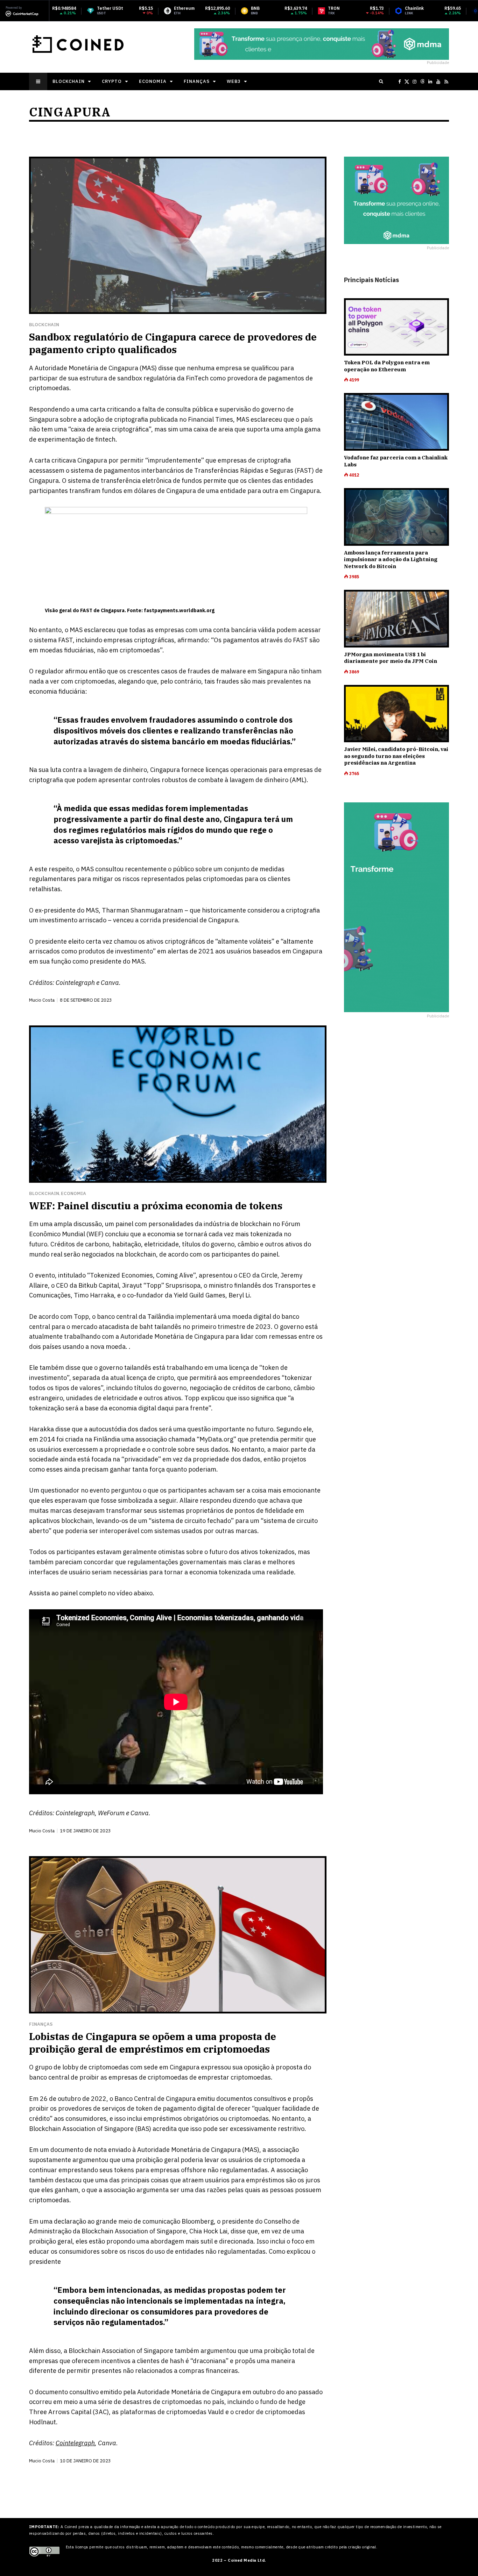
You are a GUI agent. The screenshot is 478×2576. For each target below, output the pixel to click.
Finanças (197, 81)
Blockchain (69, 81)
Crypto (112, 81)
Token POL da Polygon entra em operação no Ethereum (387, 366)
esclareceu (266, 419)
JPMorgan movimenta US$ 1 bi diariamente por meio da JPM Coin (391, 658)
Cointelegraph (75, 983)
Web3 (234, 81)
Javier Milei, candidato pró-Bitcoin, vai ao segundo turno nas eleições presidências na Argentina (396, 756)
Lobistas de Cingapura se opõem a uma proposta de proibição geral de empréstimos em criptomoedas (153, 2043)
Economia (153, 81)
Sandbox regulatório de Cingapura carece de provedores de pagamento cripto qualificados (173, 343)
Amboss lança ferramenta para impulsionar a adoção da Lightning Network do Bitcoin (391, 559)
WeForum (111, 1813)
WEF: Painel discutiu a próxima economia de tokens (156, 1206)
